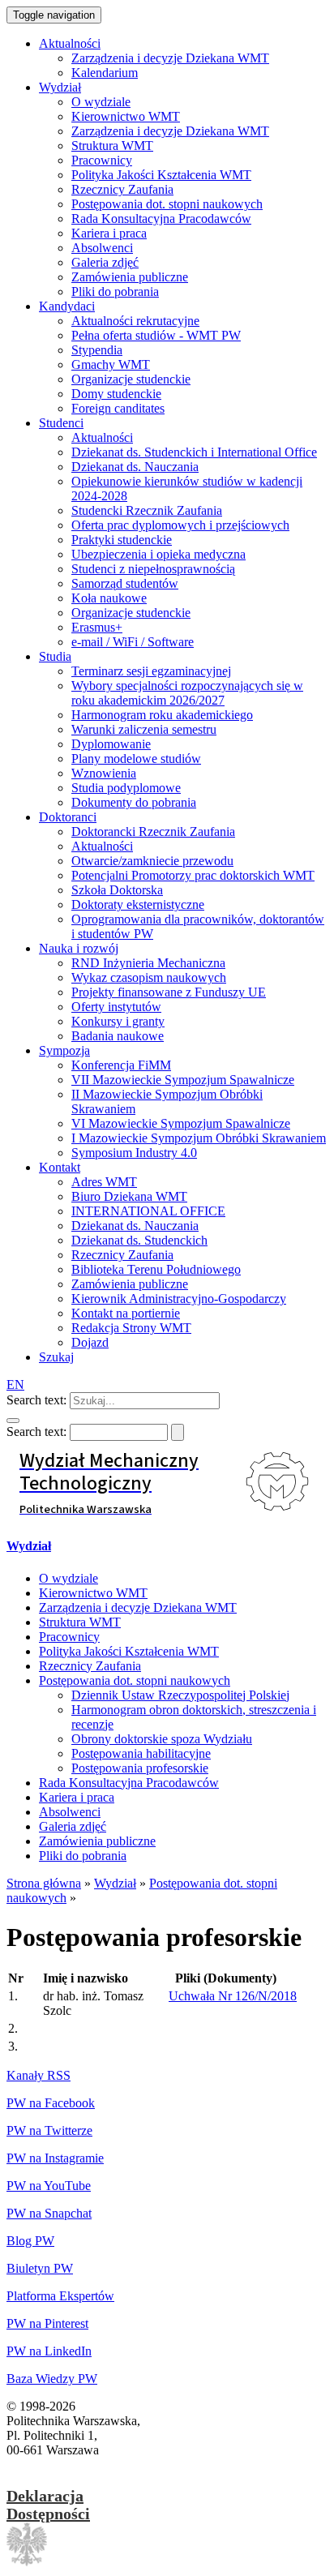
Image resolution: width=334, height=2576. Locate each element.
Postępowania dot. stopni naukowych (135, 1680)
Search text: (36, 1400)
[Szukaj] (13, 1421)
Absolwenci (70, 1812)
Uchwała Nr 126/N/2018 (233, 1996)
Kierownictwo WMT (93, 1593)
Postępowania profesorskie (140, 1768)
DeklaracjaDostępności (48, 2505)
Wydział (29, 1546)
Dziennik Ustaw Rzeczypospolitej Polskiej (180, 1695)
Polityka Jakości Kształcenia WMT (129, 1651)
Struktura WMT (80, 1622)
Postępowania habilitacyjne (141, 1753)
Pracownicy (69, 1637)
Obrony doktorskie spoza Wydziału (162, 1739)
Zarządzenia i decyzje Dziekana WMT (138, 1607)
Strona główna (44, 1883)
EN (15, 1384)
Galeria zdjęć (73, 1826)
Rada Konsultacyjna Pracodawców (129, 1783)
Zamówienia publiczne (97, 1841)
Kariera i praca (77, 1797)
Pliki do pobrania (83, 1856)
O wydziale (69, 1578)
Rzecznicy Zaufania (90, 1666)
